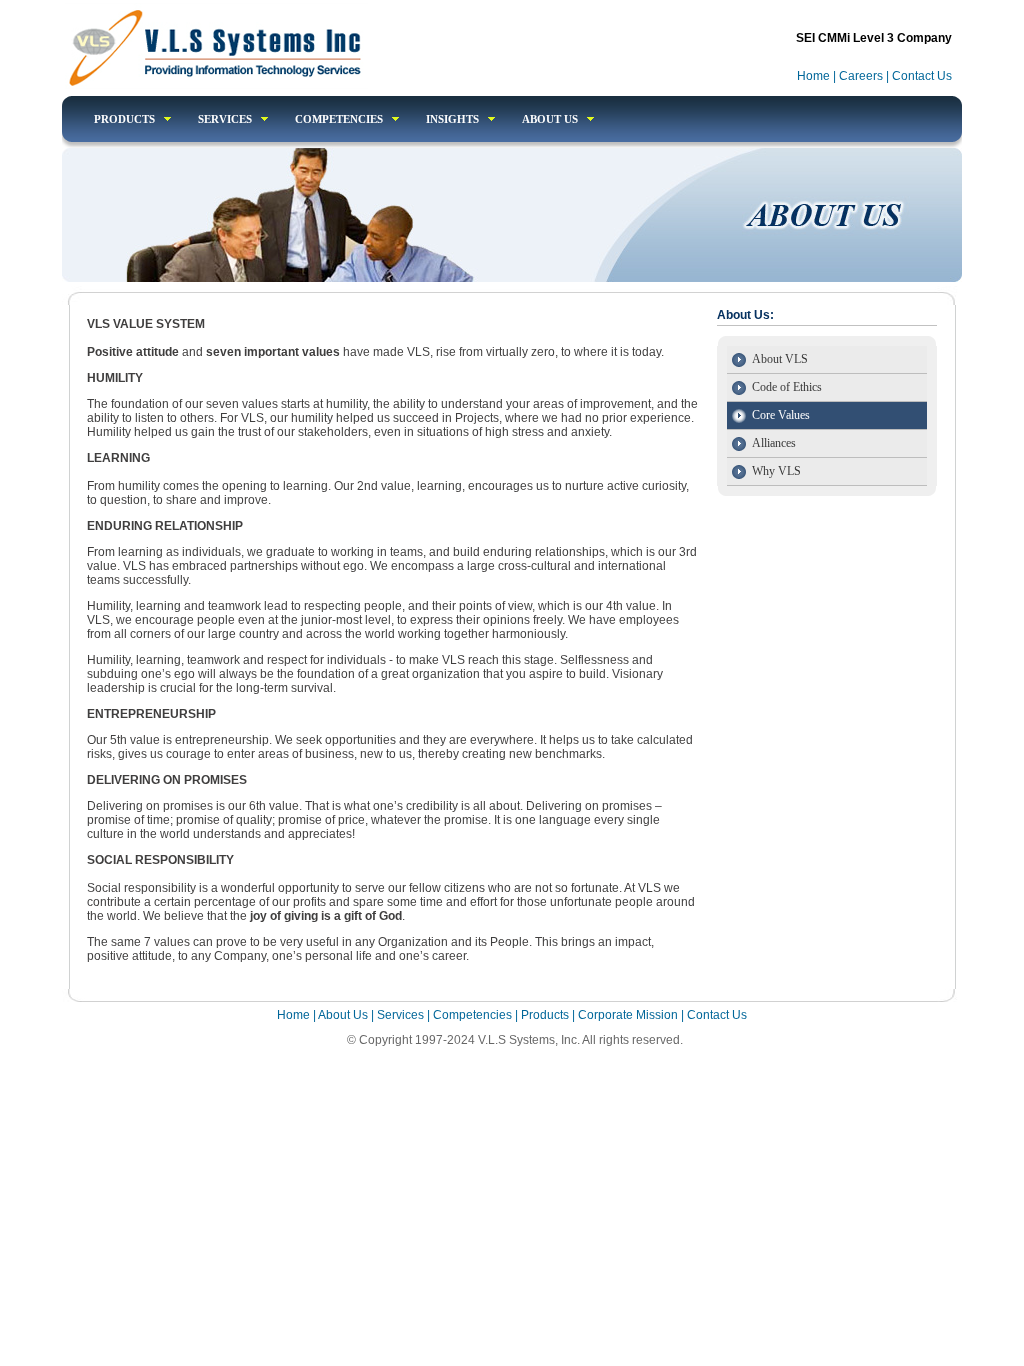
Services (225, 119)
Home (815, 76)
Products (546, 1015)
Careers (861, 76)
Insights (452, 119)
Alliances (774, 443)
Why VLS (776, 471)
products (124, 119)
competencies (339, 119)
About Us (550, 119)
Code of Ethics (787, 387)
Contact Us (922, 76)
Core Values (781, 415)
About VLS (780, 359)
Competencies (472, 1015)
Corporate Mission (628, 1015)
